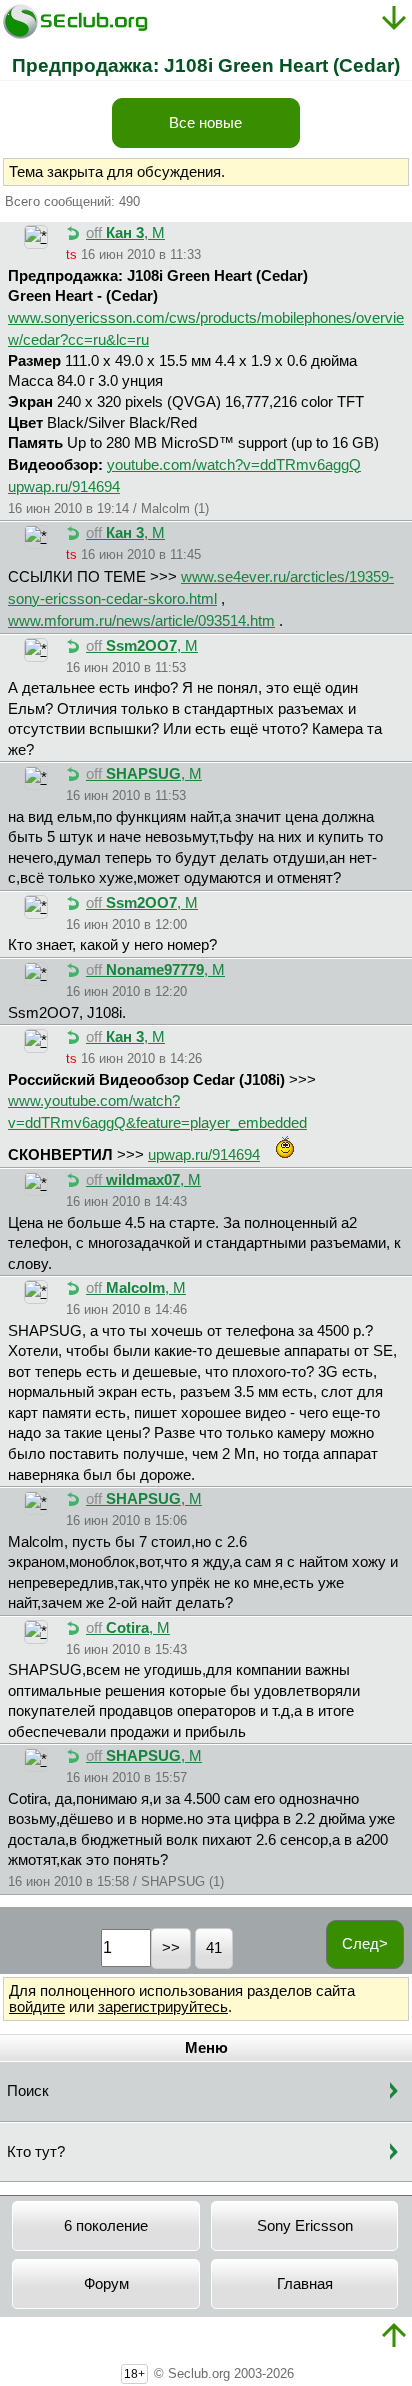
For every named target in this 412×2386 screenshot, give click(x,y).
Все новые (205, 123)
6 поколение (106, 2226)
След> (365, 1944)
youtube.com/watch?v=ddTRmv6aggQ (234, 465)
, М (125, 233)
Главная (305, 2284)
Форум (106, 2284)
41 (214, 1948)
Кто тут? (36, 2152)
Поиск (28, 2091)
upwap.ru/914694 (64, 487)
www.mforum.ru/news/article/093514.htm (141, 621)
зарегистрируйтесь (163, 2007)
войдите (37, 2007)
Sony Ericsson (305, 2226)
